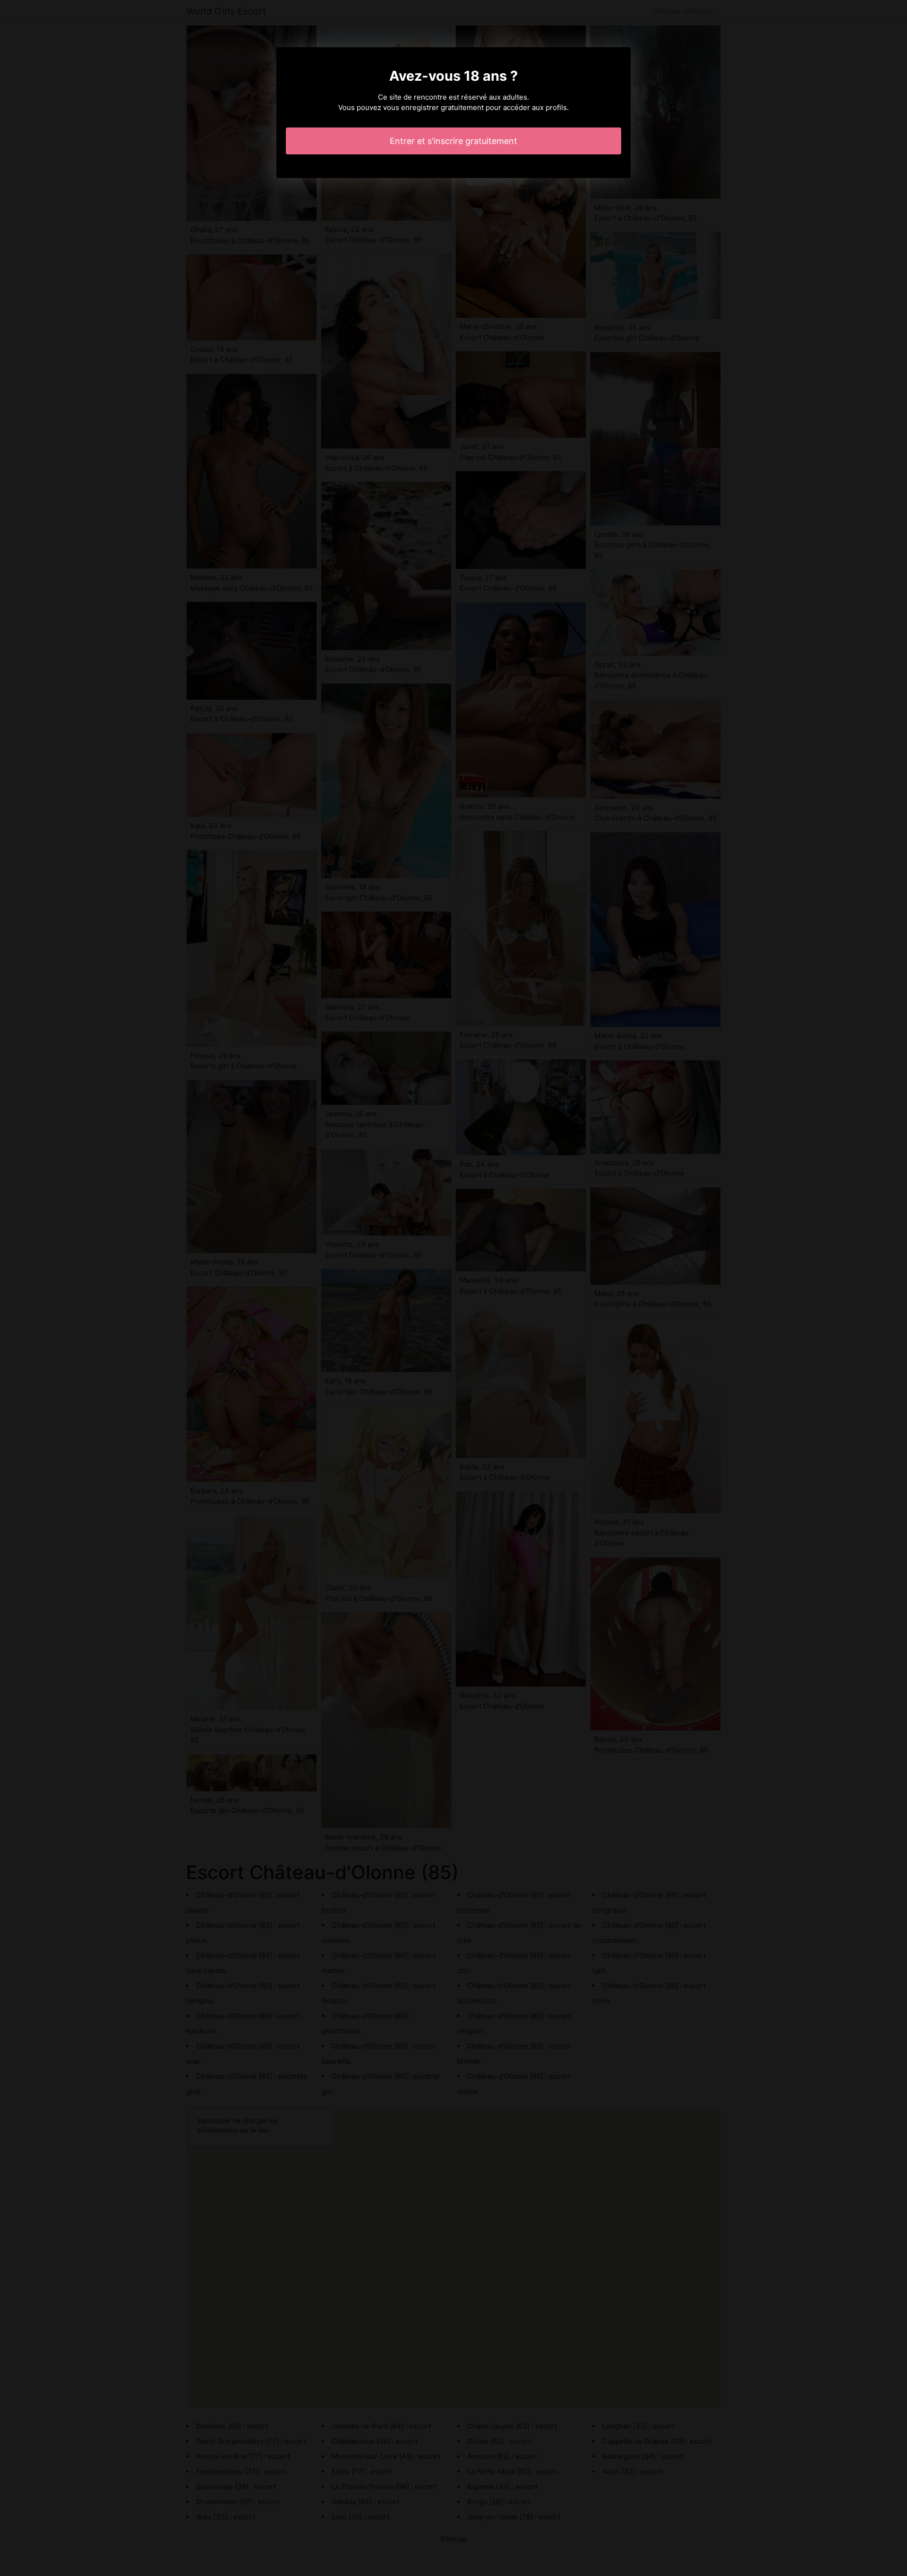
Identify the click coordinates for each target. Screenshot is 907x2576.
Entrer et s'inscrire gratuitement (453, 141)
